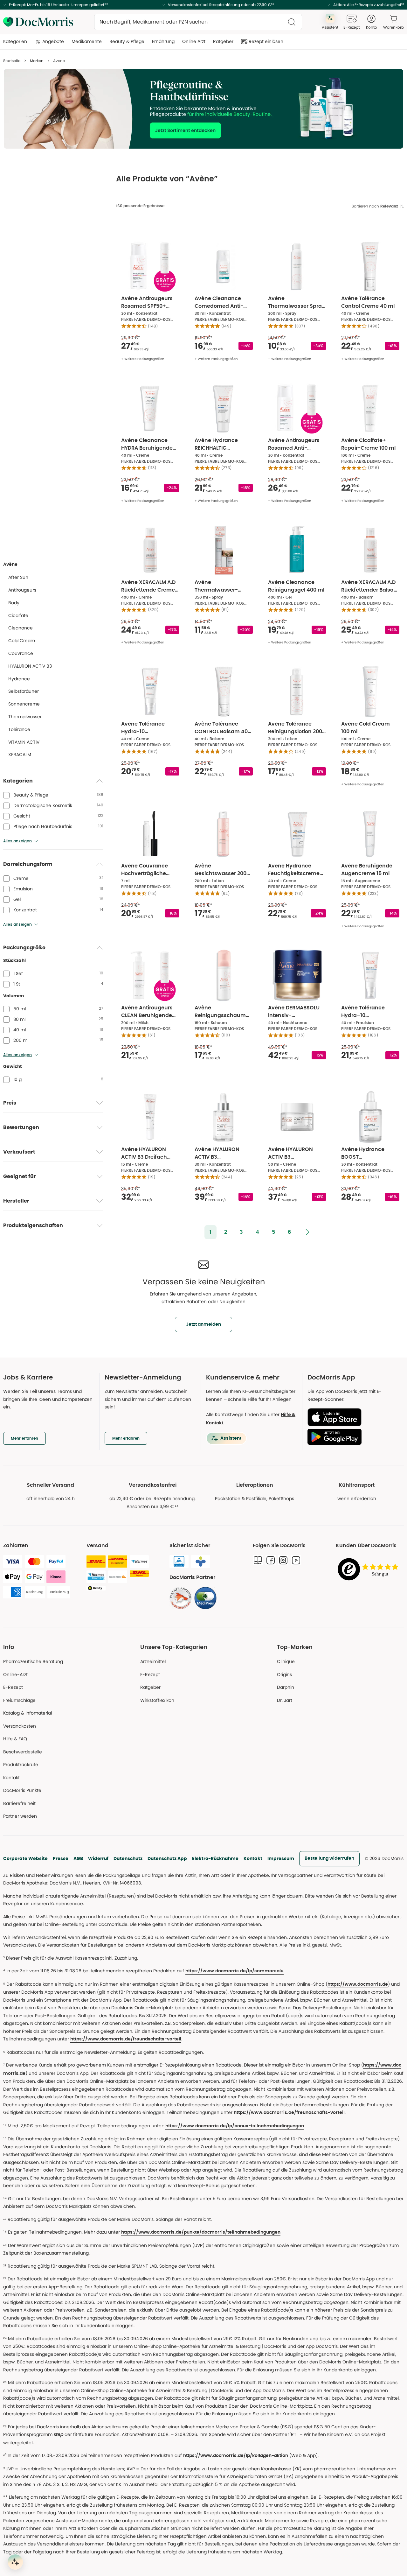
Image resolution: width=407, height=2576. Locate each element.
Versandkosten (20, 1726)
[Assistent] (15, 2562)
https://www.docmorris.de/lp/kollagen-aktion (236, 2456)
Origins (284, 1674)
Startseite (12, 61)
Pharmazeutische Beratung (33, 1661)
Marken (37, 61)
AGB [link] (78, 1858)
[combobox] (198, 22)
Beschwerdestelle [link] (23, 1752)
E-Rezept (13, 1687)
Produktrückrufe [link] (21, 1765)
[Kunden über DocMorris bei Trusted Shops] (370, 1570)
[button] (210, 1232)
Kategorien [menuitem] (15, 41)
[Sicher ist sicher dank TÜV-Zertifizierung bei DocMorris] (179, 1562)
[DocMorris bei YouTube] (296, 1560)
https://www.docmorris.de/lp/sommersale (235, 1971)
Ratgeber (150, 1687)
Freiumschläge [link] (19, 1700)
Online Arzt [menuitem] (194, 41)
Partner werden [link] (20, 1816)
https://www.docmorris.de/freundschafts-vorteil (126, 2039)
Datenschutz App (167, 1858)
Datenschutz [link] (128, 1858)
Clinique (286, 1661)
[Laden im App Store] (353, 1417)
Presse (61, 1858)
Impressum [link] (281, 1858)
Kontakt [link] (11, 1778)
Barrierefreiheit (19, 1803)
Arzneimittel (153, 1661)
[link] (181, 1598)
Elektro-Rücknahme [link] (215, 1858)
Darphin (286, 1687)
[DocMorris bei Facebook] (271, 1560)
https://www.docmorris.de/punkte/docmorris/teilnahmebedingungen (201, 2232)
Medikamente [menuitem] (87, 41)
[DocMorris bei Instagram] (283, 1560)
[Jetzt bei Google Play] (353, 1437)
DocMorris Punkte (22, 1790)
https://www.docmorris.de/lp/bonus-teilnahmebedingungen (235, 2126)
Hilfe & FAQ (15, 1739)
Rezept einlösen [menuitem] (266, 41)
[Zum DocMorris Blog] (258, 1560)
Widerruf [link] (98, 1858)
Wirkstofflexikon (157, 1700)
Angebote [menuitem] (53, 41)
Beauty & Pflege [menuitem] (127, 41)
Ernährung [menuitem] (163, 41)
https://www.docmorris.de (358, 1984)
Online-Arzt (15, 1674)
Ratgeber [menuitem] (223, 41)
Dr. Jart (285, 1700)
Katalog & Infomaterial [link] (28, 1713)
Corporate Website (25, 1858)
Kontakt (253, 1858)
